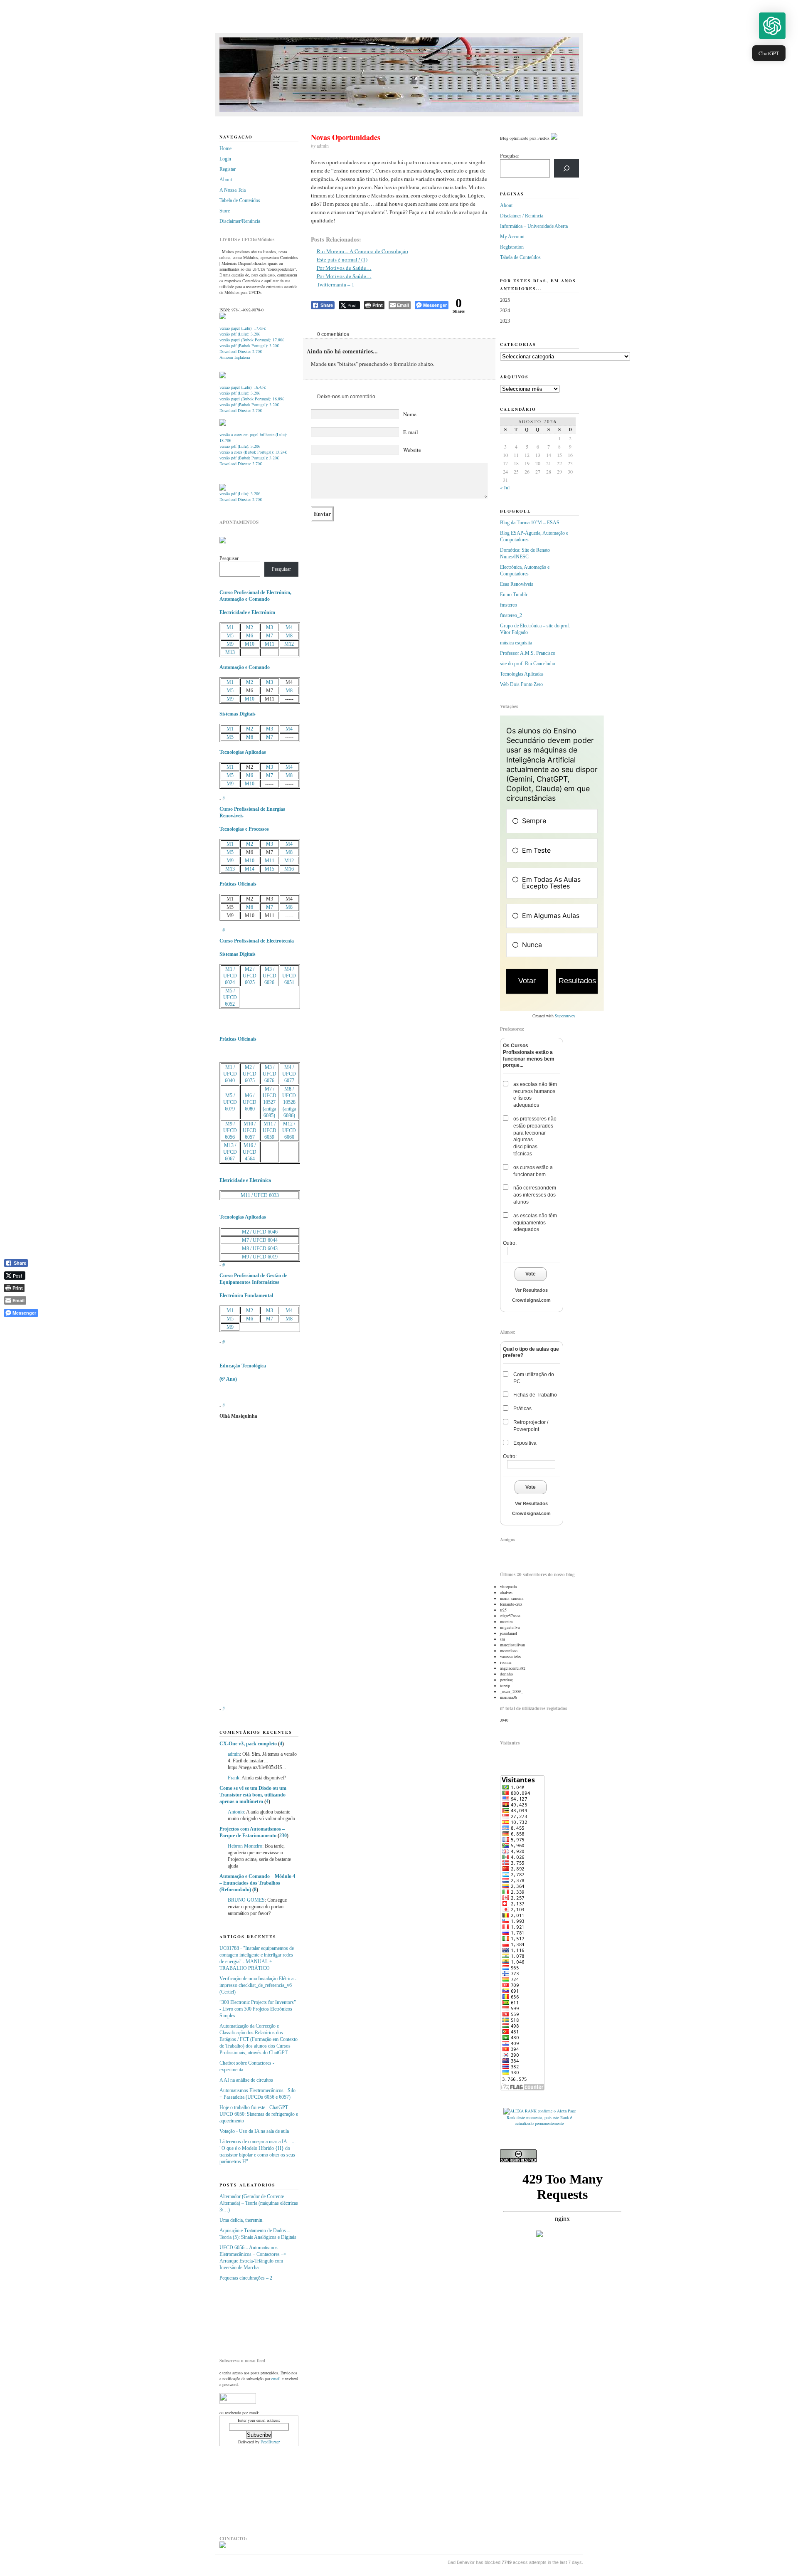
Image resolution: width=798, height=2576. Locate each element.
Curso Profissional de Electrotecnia (257, 941)
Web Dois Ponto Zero (521, 684)
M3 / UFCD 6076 (270, 1074)
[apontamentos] (223, 542)
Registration (512, 247)
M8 (289, 636)
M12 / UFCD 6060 (289, 1130)
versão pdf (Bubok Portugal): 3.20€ (249, 345)
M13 (230, 652)
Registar (228, 169)
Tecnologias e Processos (244, 829)
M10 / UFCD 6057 (250, 1130)
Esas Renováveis (517, 584)
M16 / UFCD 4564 (250, 1152)
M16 (289, 869)
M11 (270, 644)
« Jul (505, 487)
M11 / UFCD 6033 (260, 1195)
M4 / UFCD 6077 (289, 1074)
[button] (772, 26)
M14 (250, 869)
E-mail (411, 432)
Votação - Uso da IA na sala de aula (254, 2131)
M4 (289, 627)
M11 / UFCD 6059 (270, 1130)
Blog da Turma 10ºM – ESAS (530, 523)
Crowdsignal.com (531, 1300)
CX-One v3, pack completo (248, 1744)
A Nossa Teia (233, 190)
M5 (230, 636)
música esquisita (516, 643)
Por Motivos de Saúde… (344, 268)
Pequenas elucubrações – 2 (246, 2278)
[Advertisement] (261, 2316)
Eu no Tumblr (514, 595)
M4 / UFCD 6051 (289, 976)
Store (225, 211)
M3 (270, 627)
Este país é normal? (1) (342, 259)
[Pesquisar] (566, 168)
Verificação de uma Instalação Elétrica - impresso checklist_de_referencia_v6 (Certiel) (258, 1985)
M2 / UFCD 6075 (250, 1074)
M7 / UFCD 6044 (260, 1240)
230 (283, 1836)
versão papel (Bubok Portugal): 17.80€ (252, 340)
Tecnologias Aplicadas (243, 752)
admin (234, 1754)
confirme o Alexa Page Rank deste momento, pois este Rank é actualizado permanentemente (541, 2117)
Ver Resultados (531, 1290)
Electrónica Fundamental (246, 1295)
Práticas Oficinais (238, 884)
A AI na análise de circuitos (246, 2080)
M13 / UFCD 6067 (230, 1152)
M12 (289, 644)
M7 (270, 636)
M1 (230, 627)
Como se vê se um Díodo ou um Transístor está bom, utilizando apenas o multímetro (253, 1795)
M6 (250, 636)
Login (225, 159)
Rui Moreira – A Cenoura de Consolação (362, 251)
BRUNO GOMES (246, 1900)
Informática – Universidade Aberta (534, 226)
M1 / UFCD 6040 (230, 1074)
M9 (230, 644)
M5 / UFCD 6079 (230, 1102)
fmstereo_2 (511, 615)
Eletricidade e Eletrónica (245, 1180)
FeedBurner (270, 2442)
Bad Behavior (461, 2562)
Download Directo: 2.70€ (241, 351)
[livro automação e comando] (223, 318)
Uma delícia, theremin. (241, 2220)
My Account (512, 237)
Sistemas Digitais (238, 714)
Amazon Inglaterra (235, 357)
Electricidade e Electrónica (247, 612)
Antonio (236, 1812)
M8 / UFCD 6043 (260, 1249)
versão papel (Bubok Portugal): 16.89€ (252, 399)
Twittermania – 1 (336, 284)
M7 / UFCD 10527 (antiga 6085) (270, 1102)
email (276, 2379)
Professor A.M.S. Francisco (528, 653)
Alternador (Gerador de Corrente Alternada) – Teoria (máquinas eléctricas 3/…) (259, 2203)
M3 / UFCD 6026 (270, 976)
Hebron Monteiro (245, 1846)
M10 (250, 644)
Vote (531, 1274)
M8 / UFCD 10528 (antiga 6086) (289, 1102)
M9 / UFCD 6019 (260, 1257)
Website (412, 450)
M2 (250, 627)
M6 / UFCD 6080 (250, 1102)
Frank (234, 1778)
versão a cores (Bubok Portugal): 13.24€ (253, 452)
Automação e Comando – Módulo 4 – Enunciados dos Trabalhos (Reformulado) (257, 1883)
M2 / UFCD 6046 (260, 1232)
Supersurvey (565, 1016)
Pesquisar (229, 558)
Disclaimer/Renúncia (240, 221)
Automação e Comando (245, 667)
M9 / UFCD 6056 (230, 1130)
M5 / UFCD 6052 (230, 997)
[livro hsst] (223, 489)
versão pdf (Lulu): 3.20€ (240, 334)
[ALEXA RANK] (520, 2111)
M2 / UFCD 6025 (250, 976)
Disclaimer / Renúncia (522, 216)
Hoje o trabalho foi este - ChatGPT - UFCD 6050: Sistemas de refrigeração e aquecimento (259, 2114)
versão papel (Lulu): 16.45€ (243, 387)
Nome (410, 414)
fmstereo (509, 605)
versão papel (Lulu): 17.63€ (243, 328)
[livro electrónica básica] (223, 424)
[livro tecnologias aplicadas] (223, 377)
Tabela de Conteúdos (240, 200)
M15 (270, 869)
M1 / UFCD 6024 (230, 976)
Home (225, 148)
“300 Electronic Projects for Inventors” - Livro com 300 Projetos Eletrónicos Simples (258, 2009)
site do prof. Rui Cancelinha (527, 664)
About (226, 180)
